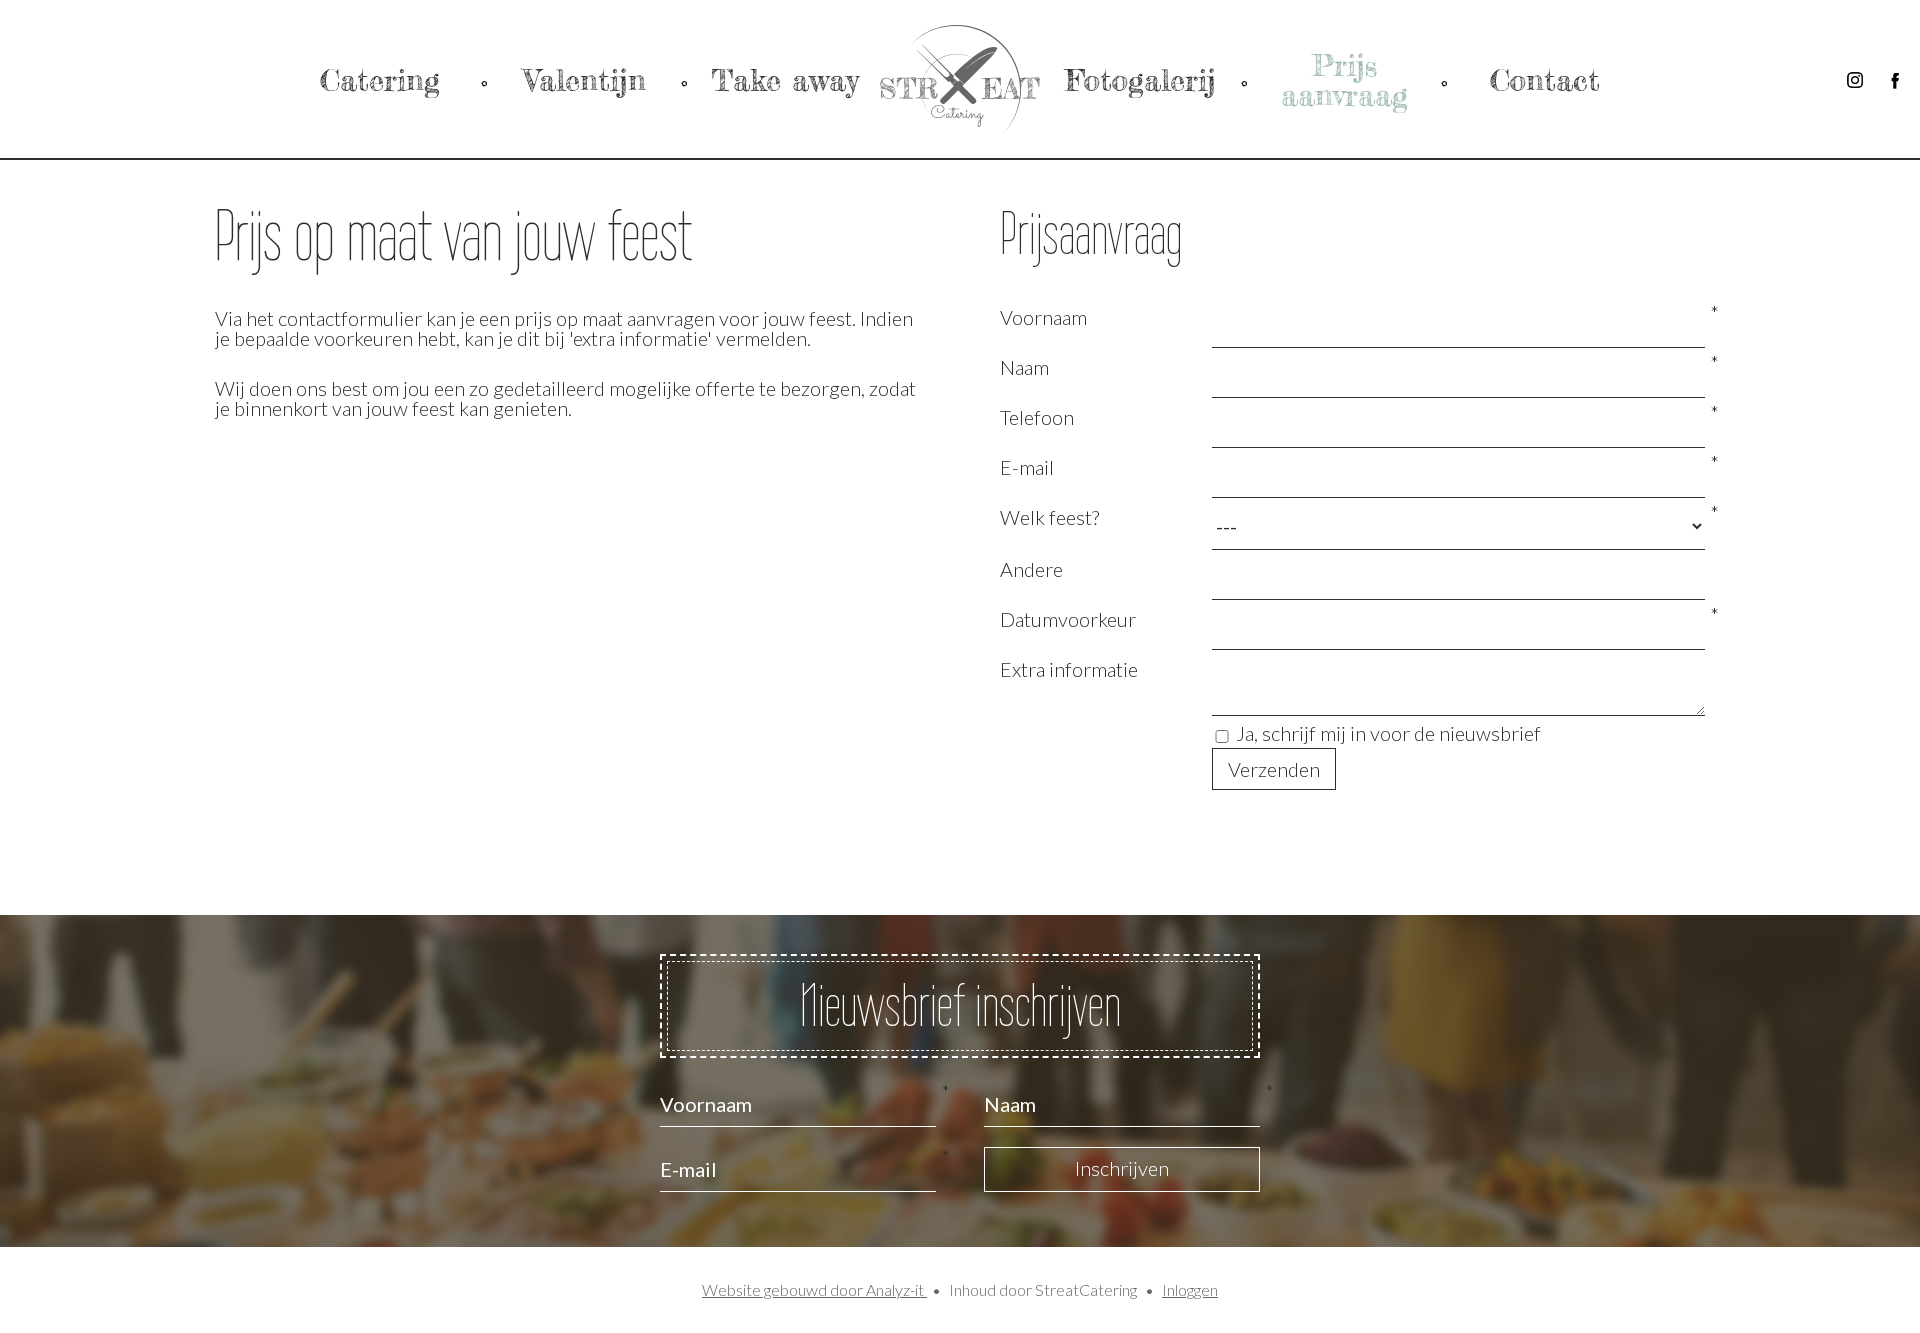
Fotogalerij (1140, 80)
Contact (1545, 80)
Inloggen (1190, 1289)
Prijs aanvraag (1344, 80)
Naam (1024, 367)
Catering (380, 80)
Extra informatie (1069, 669)
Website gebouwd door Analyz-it (814, 1289)
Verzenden (1274, 769)
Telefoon (1037, 417)
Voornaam (1043, 317)
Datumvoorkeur (1068, 619)
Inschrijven (1122, 1168)
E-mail (1027, 467)
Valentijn (585, 80)
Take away (784, 80)
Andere (1031, 569)
